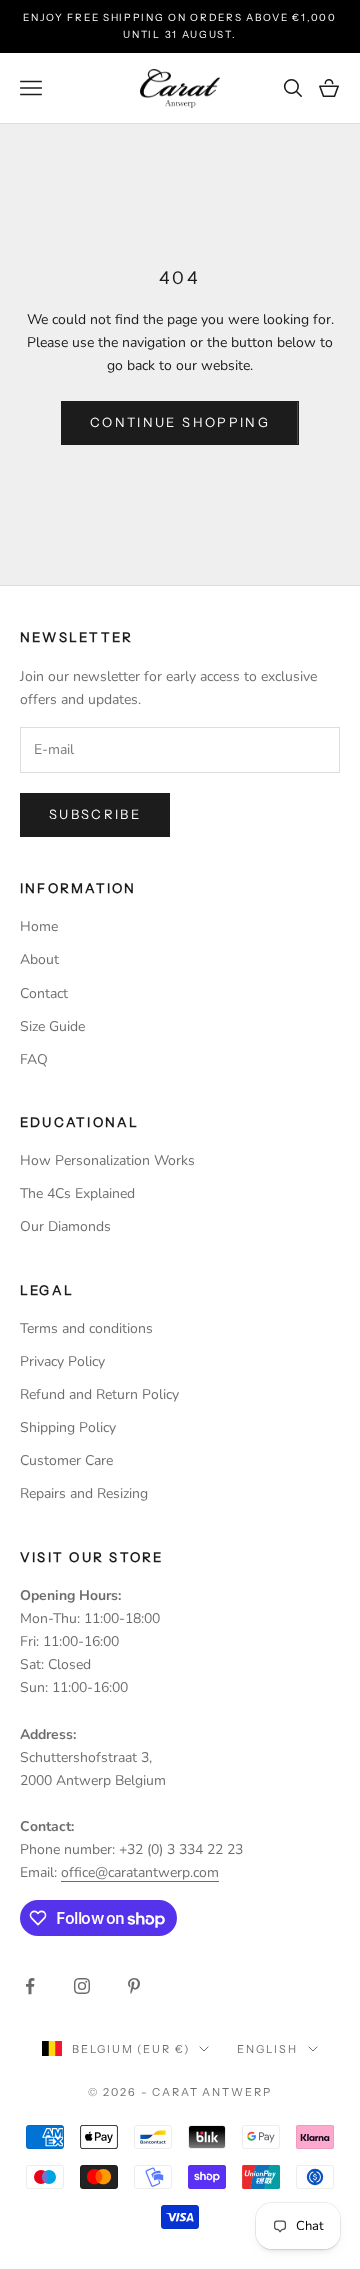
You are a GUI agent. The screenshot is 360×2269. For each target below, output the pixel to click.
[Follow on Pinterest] (134, 1986)
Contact (44, 993)
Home (39, 926)
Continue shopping (180, 422)
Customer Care (66, 1460)
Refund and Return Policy (99, 1394)
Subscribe (95, 814)
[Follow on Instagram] (82, 1986)
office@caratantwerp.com (140, 1872)
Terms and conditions (86, 1328)
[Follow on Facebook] (30, 1986)
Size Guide (52, 1026)
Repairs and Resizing (84, 1493)
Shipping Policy (68, 1427)
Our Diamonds (65, 1226)
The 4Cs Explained (77, 1193)
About (39, 959)
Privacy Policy (62, 1361)
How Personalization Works (107, 1160)
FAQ (34, 1059)
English (267, 2049)
